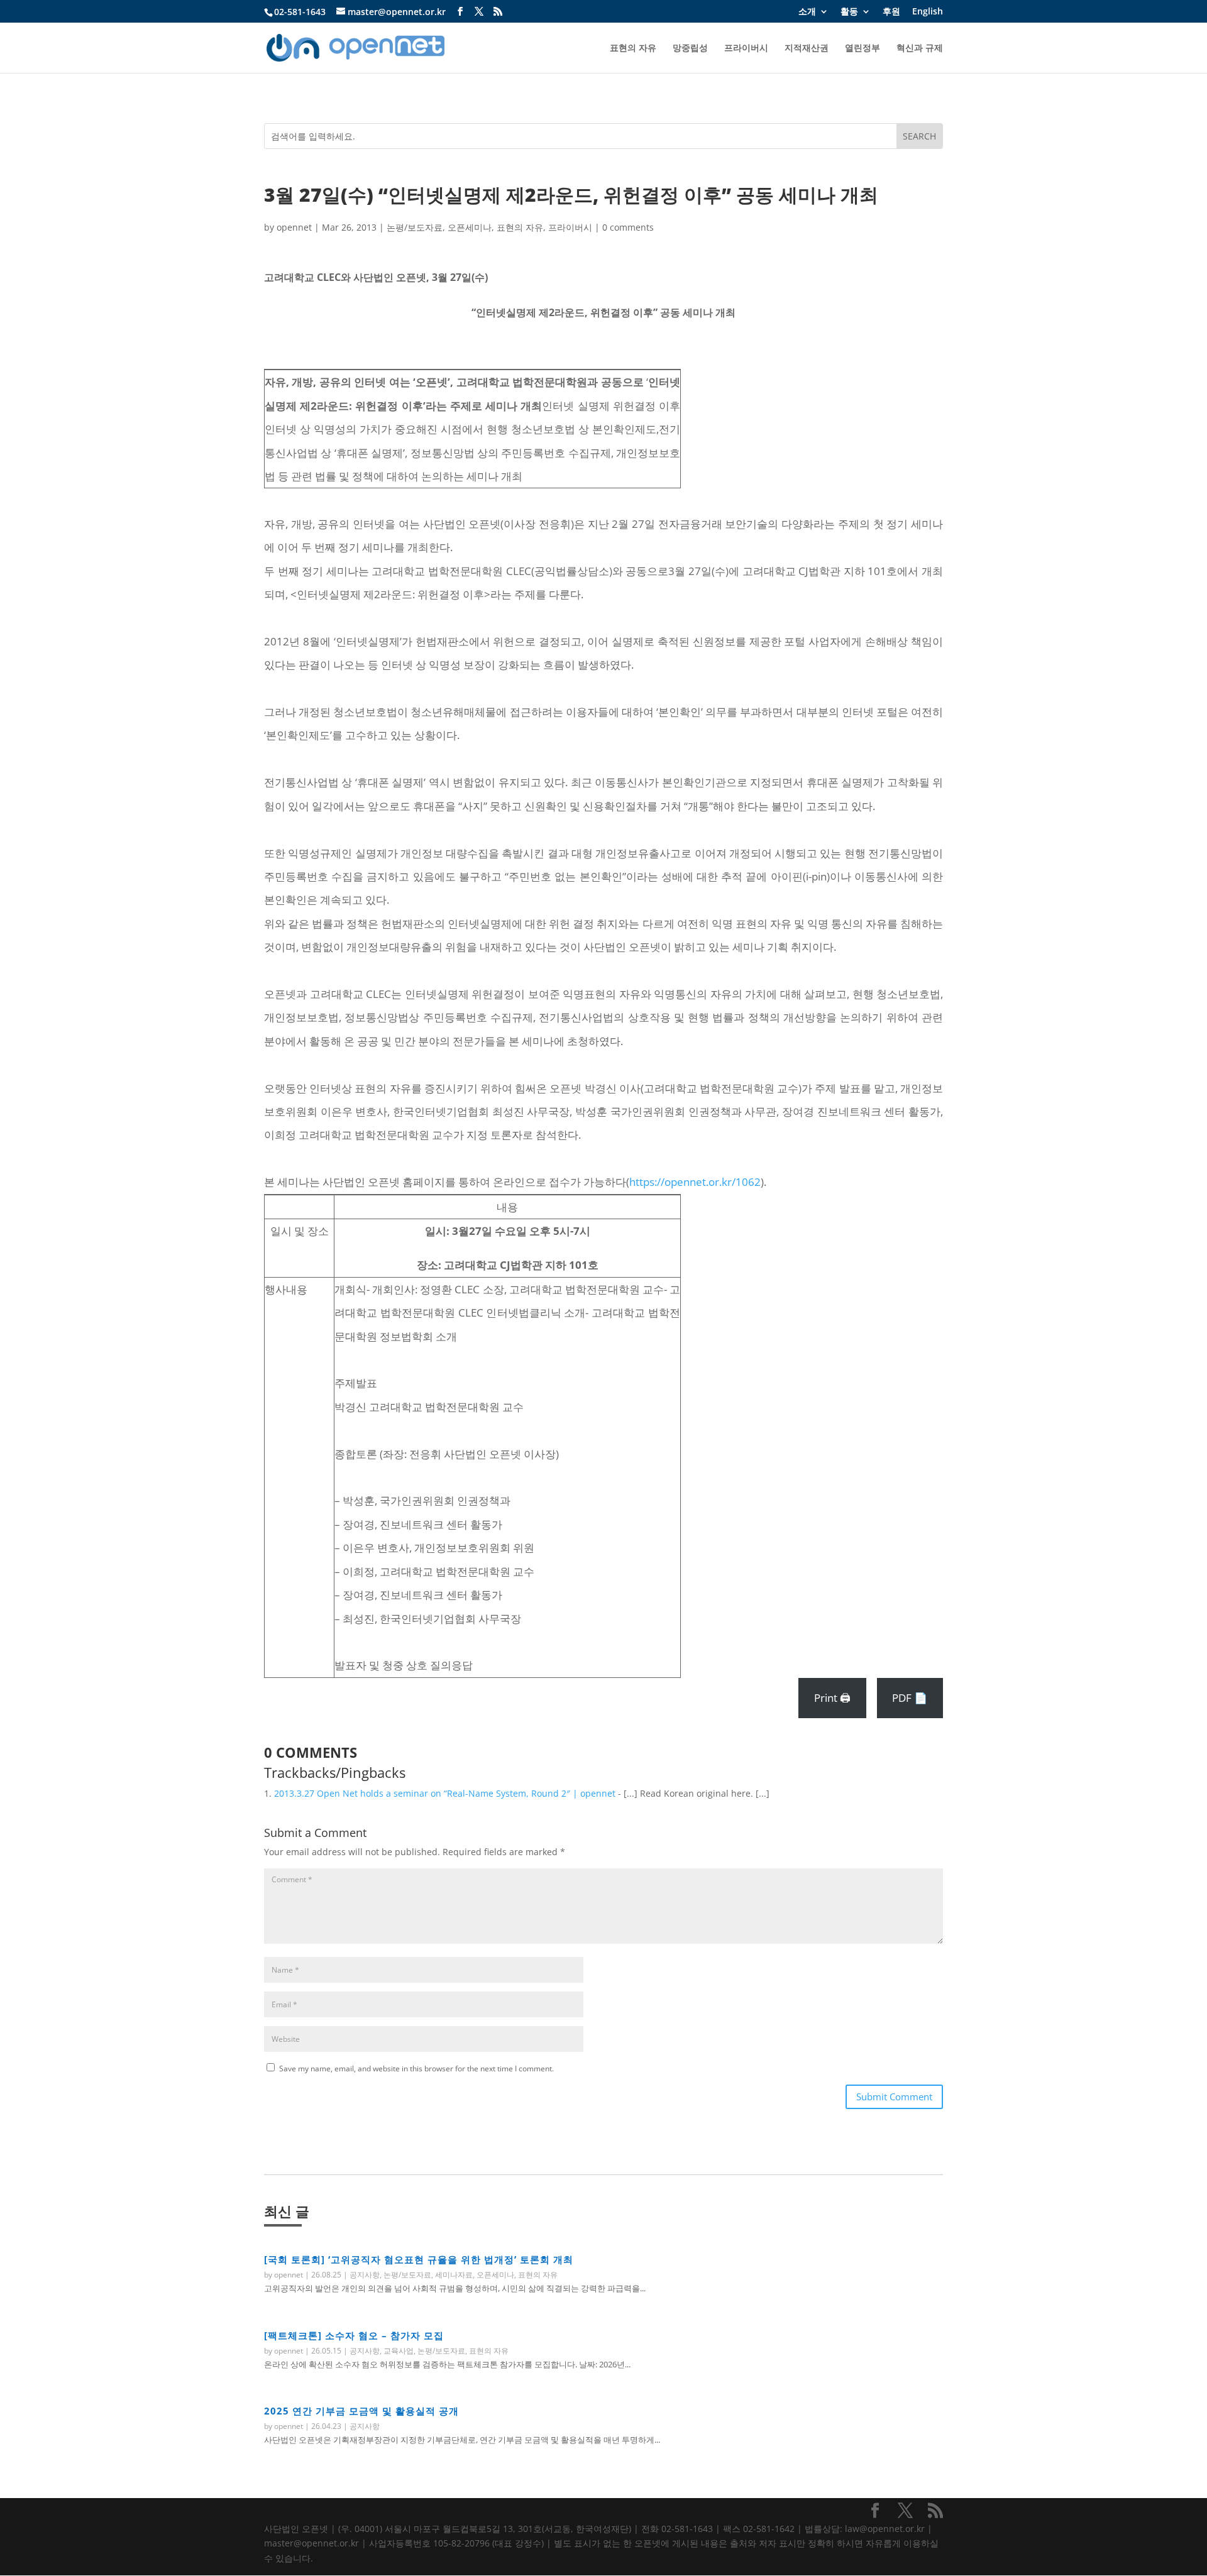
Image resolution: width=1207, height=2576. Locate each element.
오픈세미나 (470, 227)
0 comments (628, 227)
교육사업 (399, 2351)
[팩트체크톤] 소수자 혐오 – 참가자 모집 (354, 2335)
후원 (891, 12)
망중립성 (690, 48)
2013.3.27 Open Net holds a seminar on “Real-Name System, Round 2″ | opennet (445, 1793)
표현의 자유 (633, 48)
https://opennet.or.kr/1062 (695, 1182)
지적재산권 (807, 48)
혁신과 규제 (920, 48)
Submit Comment (894, 2096)
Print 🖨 (832, 1698)
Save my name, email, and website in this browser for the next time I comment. (416, 2069)
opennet (294, 227)
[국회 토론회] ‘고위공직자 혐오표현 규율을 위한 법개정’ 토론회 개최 (419, 2259)
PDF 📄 (910, 1698)
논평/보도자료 (415, 227)
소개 (807, 12)
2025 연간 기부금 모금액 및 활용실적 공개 (361, 2411)
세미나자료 (454, 2275)
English (928, 12)
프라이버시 (746, 48)
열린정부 (863, 48)
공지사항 (365, 2275)
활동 (849, 12)
